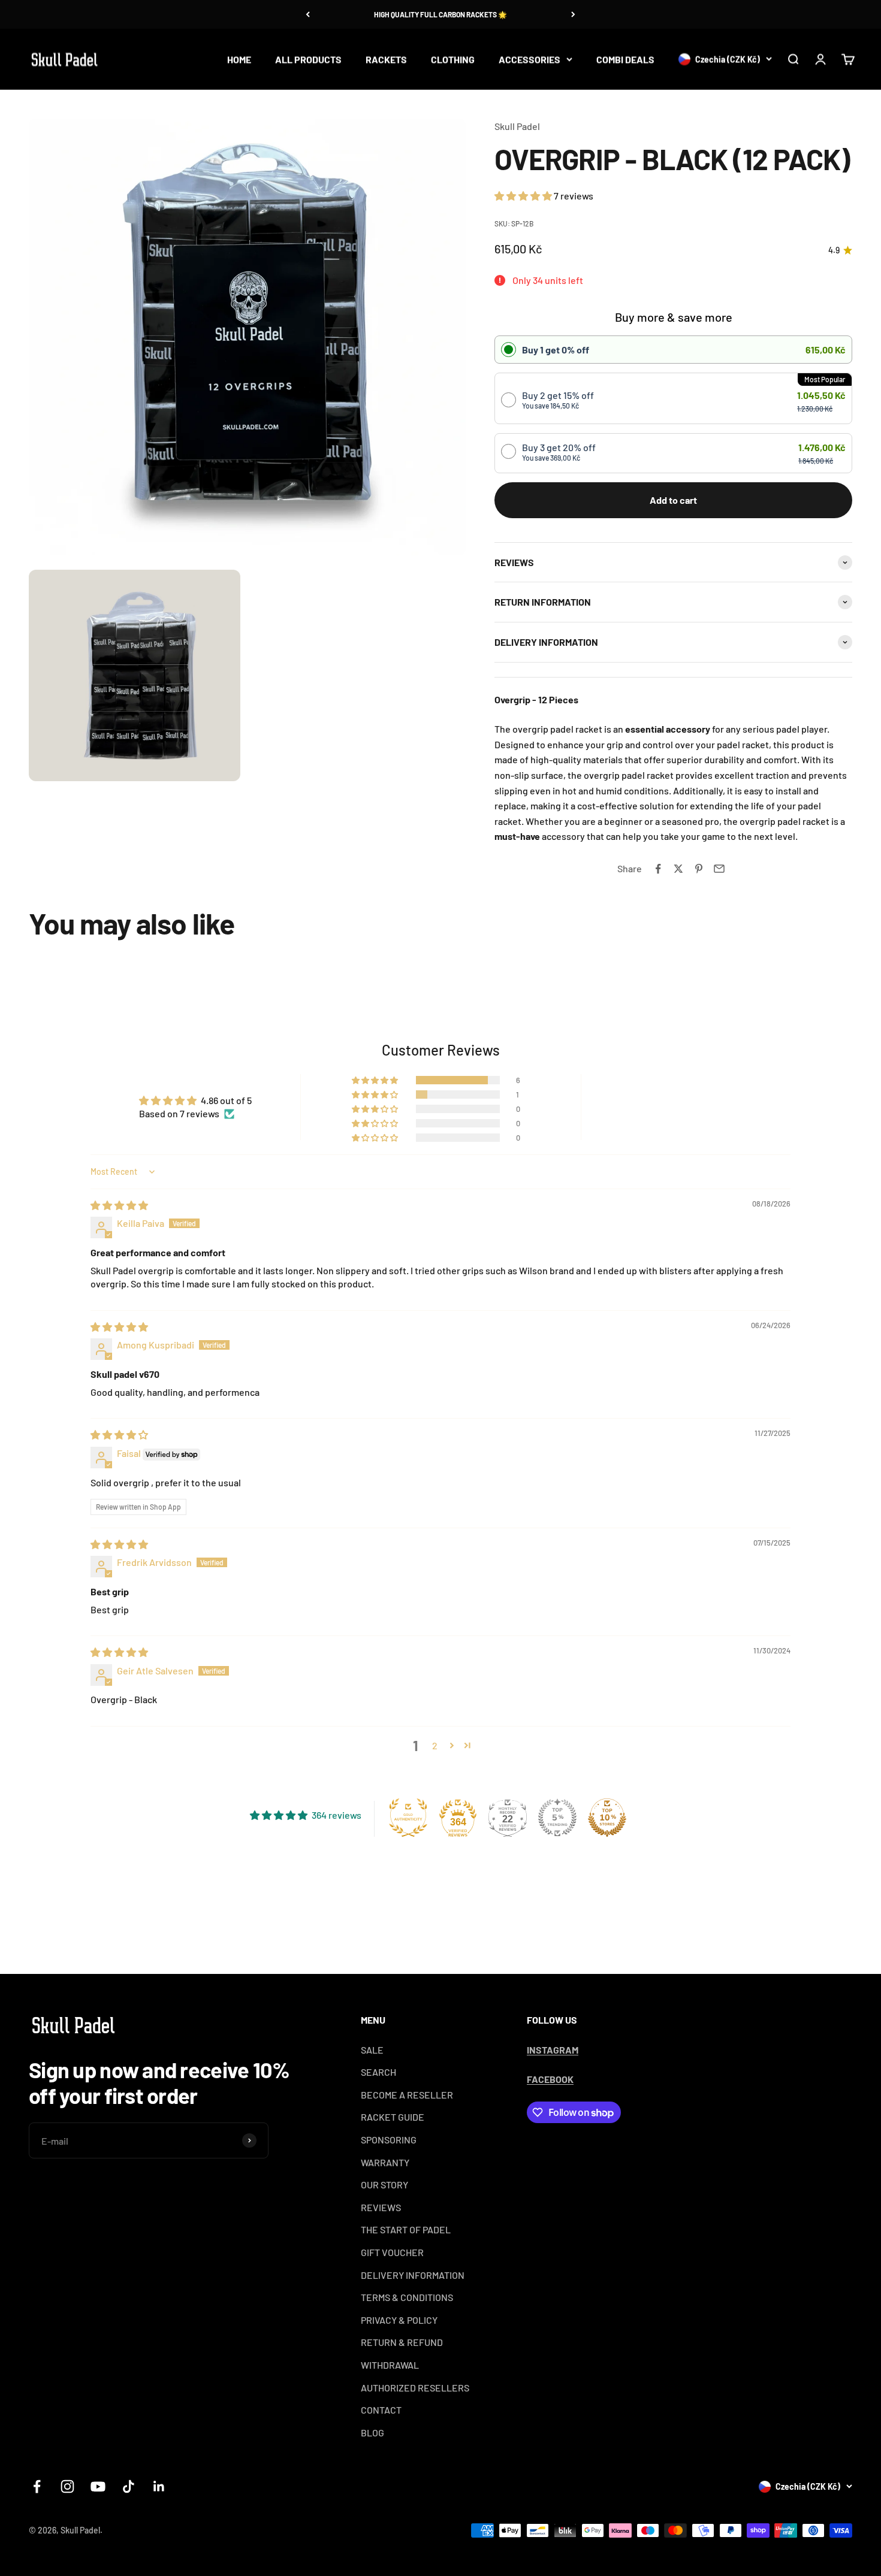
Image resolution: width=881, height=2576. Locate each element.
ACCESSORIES (529, 59)
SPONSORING (389, 2140)
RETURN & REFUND (402, 2342)
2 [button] (435, 1745)
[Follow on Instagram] (67, 2486)
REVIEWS (381, 2207)
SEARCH (378, 2072)
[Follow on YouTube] (98, 2486)
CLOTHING (453, 59)
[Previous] (308, 14)
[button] (524, 196)
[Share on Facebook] (658, 869)
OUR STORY (384, 2185)
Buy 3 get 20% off (559, 452)
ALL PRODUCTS (308, 59)
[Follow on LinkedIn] (159, 2486)
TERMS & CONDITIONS (407, 2297)
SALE (372, 2050)
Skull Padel (517, 126)
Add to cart (673, 500)
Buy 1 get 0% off (556, 350)
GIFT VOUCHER (392, 2252)
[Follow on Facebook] (37, 2486)
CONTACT (381, 2410)
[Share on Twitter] (678, 869)
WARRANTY (385, 2162)
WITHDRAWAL (390, 2365)
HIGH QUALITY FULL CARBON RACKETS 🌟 (441, 14)
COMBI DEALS (625, 59)
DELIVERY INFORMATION (413, 2275)
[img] (119, 1205)
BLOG (372, 2433)
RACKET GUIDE (393, 2117)
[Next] (573, 14)
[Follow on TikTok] (129, 2486)
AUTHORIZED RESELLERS (415, 2388)
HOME (239, 59)
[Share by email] (719, 869)
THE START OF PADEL (406, 2229)
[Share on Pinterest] (699, 869)
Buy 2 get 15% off (558, 400)
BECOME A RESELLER (407, 2095)
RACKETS (386, 59)
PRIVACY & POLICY (399, 2320)
